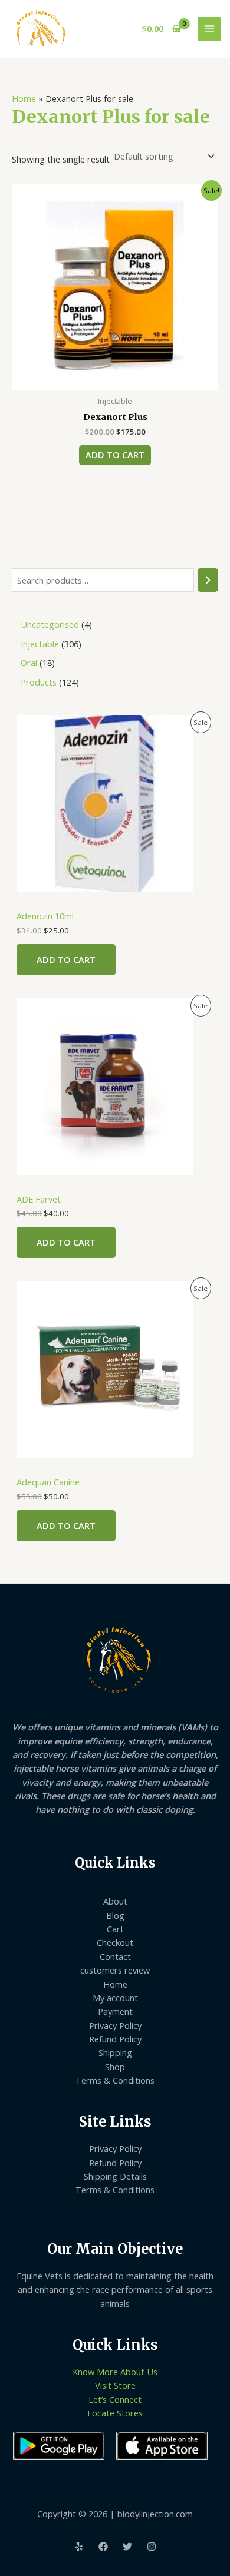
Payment (115, 2011)
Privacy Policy (115, 2025)
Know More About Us (115, 2372)
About (115, 1901)
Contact (115, 1956)
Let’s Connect (115, 2399)
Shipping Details (115, 2176)
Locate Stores (115, 2413)
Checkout (115, 1942)
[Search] (208, 580)
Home (24, 98)
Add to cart (66, 959)
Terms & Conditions (115, 2080)
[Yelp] (79, 2547)
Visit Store (115, 2385)
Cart (115, 1929)
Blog (115, 1915)
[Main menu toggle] (209, 29)
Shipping (115, 2052)
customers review (115, 1970)
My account (115, 1998)
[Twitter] (127, 2547)
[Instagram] (152, 2547)
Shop (115, 2067)
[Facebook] (103, 2547)
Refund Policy (115, 2039)
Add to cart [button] (115, 455)
